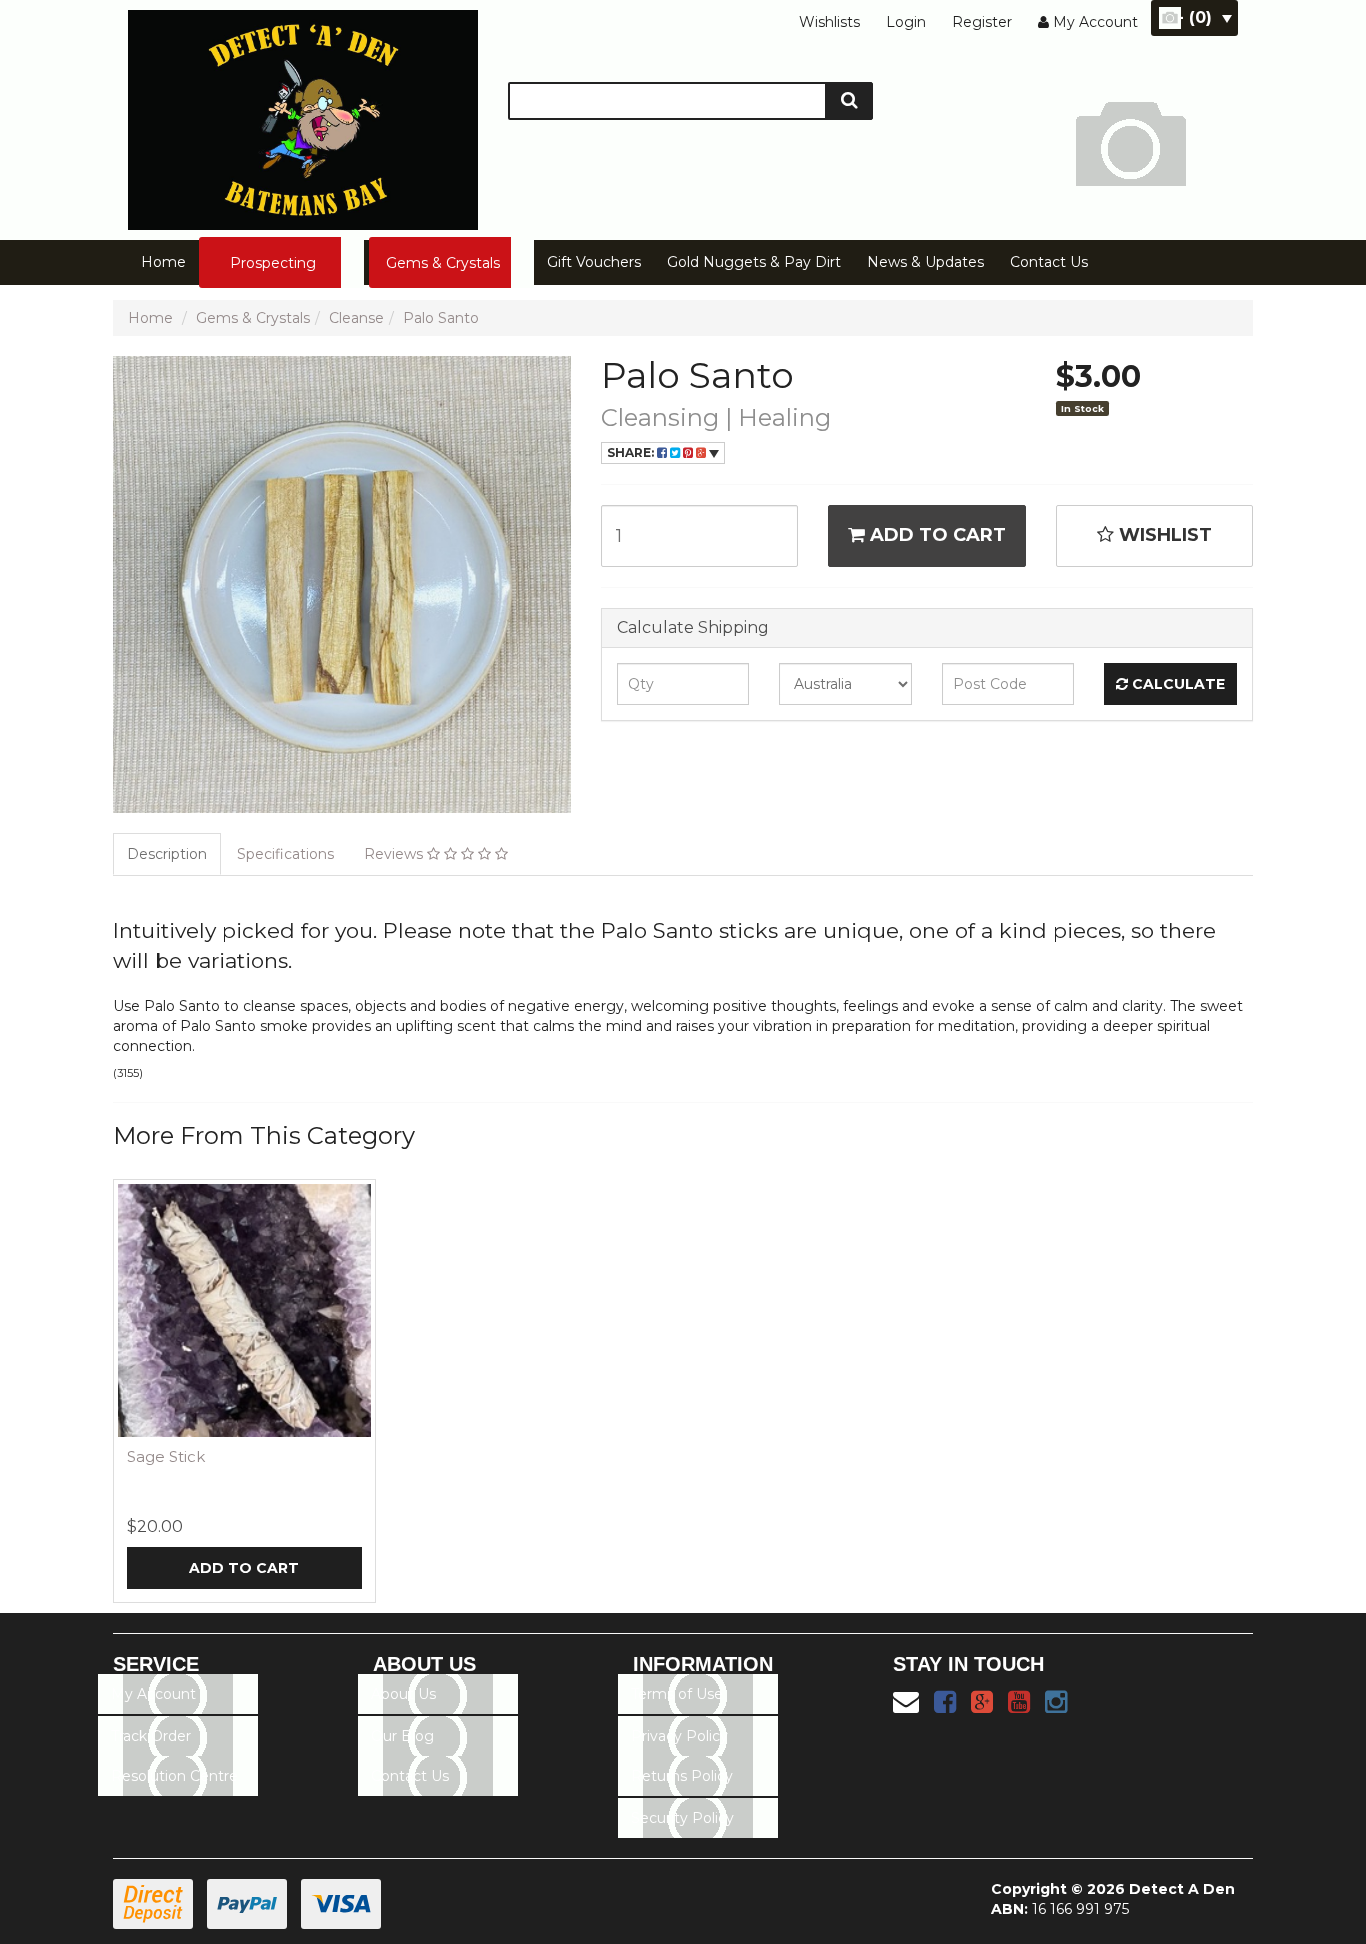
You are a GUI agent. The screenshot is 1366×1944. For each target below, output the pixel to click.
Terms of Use (677, 1694)
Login (906, 22)
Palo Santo (441, 318)
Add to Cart (935, 535)
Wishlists (829, 22)
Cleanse (356, 318)
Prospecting (273, 263)
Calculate (1176, 684)
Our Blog (402, 1736)
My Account (153, 1694)
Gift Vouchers (594, 262)
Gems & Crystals (443, 263)
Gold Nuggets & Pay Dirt (754, 262)
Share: (632, 452)
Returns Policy (682, 1776)
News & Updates (925, 262)
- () (1194, 17)
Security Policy (682, 1818)
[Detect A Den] (303, 114)
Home (163, 262)
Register (982, 22)
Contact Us (1049, 262)
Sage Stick (166, 1456)
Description (167, 854)
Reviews (395, 854)
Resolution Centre (174, 1776)
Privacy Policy (679, 1736)
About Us (403, 1694)
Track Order (151, 1736)
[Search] (849, 101)
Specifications (285, 854)
